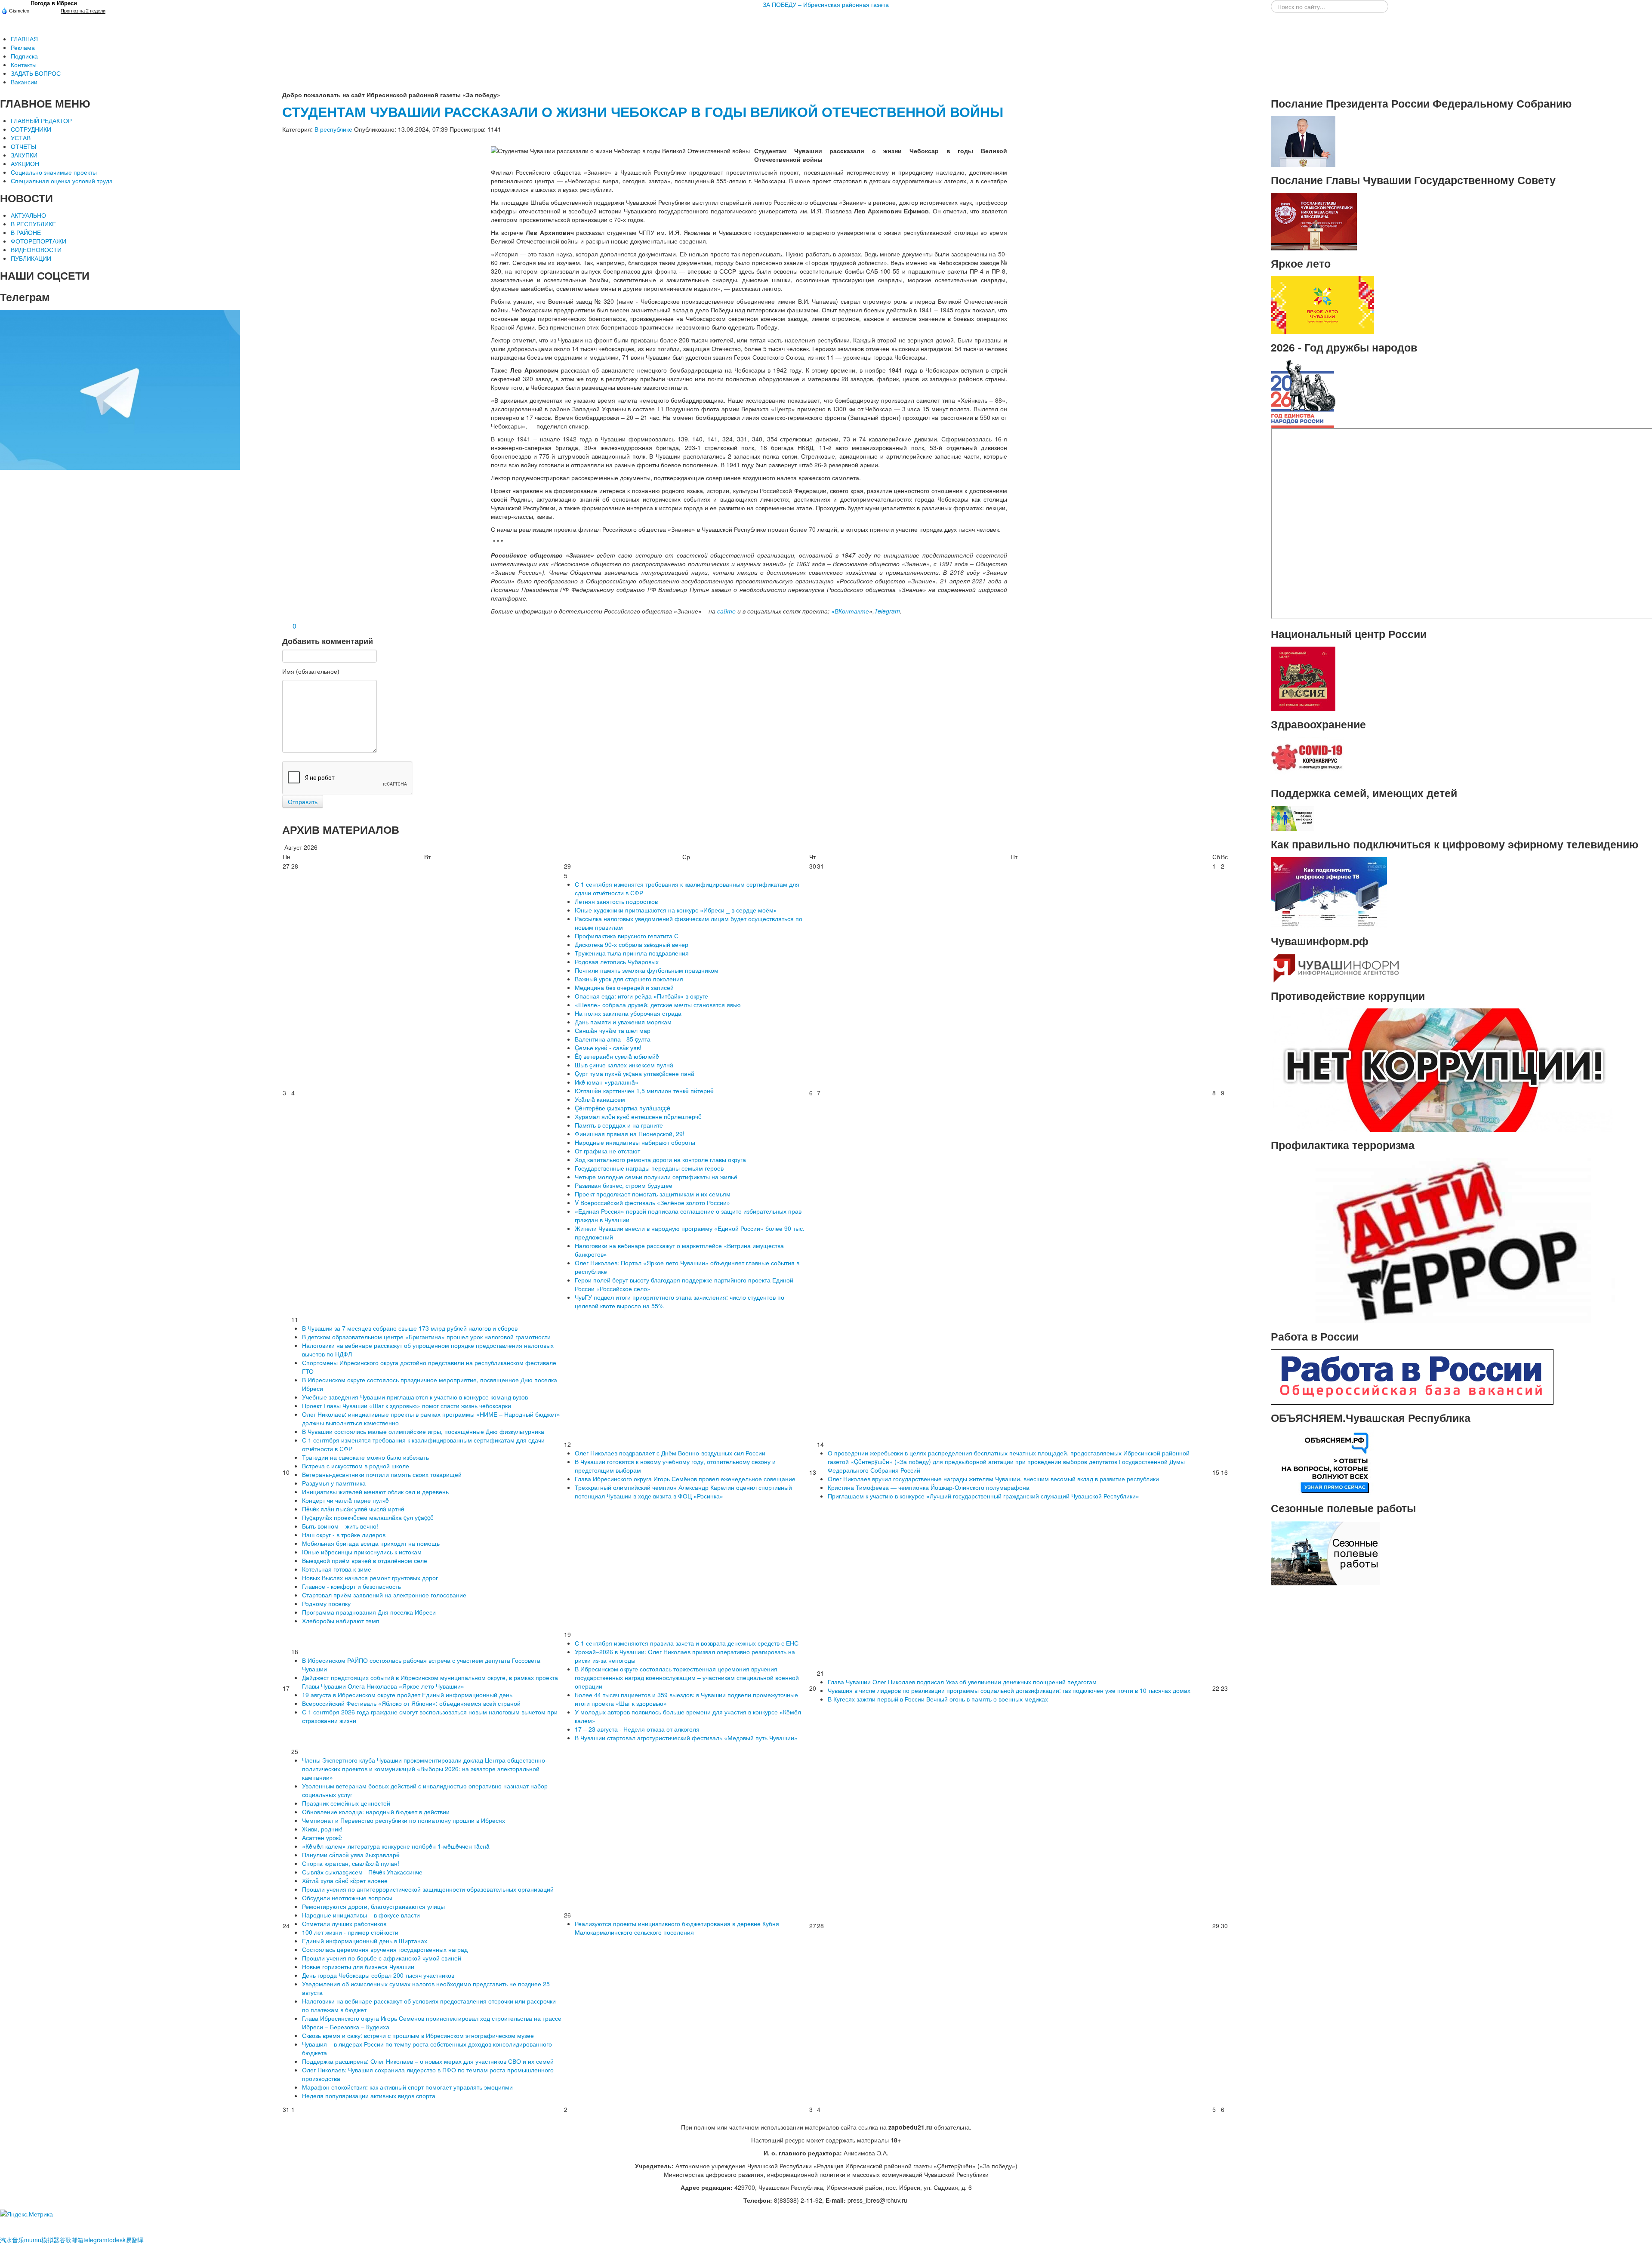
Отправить (303, 801)
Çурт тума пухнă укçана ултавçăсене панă (635, 1073)
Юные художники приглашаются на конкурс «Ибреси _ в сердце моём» (676, 910)
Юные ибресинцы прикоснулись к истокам (362, 1552)
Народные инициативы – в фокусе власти (361, 1915)
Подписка (24, 56)
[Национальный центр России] (1303, 678)
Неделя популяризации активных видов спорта (369, 2096)
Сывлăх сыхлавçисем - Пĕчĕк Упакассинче (362, 1872)
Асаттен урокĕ (322, 1837)
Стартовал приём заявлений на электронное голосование (384, 1595)
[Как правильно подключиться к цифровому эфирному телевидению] (1329, 891)
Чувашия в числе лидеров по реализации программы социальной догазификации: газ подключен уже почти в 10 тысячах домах (1009, 1690)
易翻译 (135, 2240)
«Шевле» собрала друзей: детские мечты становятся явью (658, 1005)
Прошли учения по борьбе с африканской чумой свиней (382, 1958)
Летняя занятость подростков (616, 901)
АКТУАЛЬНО (28, 215)
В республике (333, 129)
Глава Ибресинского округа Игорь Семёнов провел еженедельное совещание (685, 1479)
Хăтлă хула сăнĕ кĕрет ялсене (345, 1880)
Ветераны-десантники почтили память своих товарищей (382, 1474)
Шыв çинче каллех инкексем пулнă (624, 1065)
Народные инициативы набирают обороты (635, 1142)
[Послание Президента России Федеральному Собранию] (1303, 141)
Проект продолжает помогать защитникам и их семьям (653, 1194)
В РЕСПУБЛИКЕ (33, 224)
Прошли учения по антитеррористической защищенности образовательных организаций (428, 1889)
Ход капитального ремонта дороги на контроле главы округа (660, 1159)
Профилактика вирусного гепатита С (627, 936)
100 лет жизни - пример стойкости (350, 1932)
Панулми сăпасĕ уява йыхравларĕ (351, 1855)
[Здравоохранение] (1307, 758)
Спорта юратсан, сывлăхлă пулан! (351, 1863)
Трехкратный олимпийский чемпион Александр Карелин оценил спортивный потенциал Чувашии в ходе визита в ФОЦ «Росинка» (683, 1492)
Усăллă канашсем (600, 1099)
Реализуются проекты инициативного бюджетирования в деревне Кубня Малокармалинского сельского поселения (677, 1928)
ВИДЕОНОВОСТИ (36, 250)
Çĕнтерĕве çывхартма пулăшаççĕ (623, 1108)
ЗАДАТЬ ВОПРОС (36, 73)
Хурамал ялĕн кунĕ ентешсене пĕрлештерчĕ (638, 1116)
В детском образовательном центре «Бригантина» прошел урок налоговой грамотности (426, 1337)
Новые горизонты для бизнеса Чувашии (358, 1967)
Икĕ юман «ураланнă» (607, 1082)
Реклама (23, 47)
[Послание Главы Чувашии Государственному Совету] (1314, 221)
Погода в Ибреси (54, 3)
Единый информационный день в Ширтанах (365, 1941)
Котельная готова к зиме (337, 1569)
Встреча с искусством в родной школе (356, 1466)
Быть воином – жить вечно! (340, 1526)
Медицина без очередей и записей (624, 987)
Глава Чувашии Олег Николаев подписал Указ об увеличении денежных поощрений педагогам (962, 1682)
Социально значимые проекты (54, 172)
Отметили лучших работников (344, 1923)
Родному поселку (326, 1603)
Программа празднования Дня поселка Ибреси (369, 1612)
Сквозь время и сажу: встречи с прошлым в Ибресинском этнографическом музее (418, 2035)
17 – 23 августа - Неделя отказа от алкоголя (637, 1729)
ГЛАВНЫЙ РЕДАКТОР (41, 120)
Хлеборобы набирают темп (341, 1621)
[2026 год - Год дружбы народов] (1303, 393)
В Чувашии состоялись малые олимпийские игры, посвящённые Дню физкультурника (423, 1431)
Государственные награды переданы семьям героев (649, 1168)
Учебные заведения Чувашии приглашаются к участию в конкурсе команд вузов (415, 1397)
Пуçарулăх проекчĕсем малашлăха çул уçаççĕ (368, 1517)
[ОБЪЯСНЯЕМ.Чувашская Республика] (1326, 1462)
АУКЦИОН (25, 163)
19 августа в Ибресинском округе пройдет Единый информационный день (407, 1695)
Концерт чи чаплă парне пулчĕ (345, 1500)
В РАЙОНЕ (26, 232)
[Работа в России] (1412, 1376)
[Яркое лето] (1322, 304)
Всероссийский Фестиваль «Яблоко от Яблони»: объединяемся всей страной (411, 1703)
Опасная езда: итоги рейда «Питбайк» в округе (641, 996)
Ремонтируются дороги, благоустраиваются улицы (373, 1906)
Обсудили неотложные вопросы (347, 1898)
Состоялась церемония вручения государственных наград (385, 1949)
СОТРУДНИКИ (31, 129)
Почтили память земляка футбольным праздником (647, 970)
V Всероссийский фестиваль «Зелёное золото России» (652, 1202)
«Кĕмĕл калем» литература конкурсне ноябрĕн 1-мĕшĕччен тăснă (396, 1846)
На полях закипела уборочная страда (628, 1013)
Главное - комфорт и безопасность (351, 1586)
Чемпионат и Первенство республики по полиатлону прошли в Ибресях (404, 1820)
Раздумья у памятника (334, 1483)
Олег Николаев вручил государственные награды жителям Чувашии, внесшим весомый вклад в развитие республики (993, 1479)
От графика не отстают (607, 1151)
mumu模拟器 (42, 2240)
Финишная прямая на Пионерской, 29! (630, 1134)
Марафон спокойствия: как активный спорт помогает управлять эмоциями (407, 2087)
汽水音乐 (12, 2240)
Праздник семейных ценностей (346, 1803)
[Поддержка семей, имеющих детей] (1292, 817)
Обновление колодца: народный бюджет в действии (376, 1812)
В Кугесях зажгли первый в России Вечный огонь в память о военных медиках (938, 1699)
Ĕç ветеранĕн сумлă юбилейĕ (617, 1056)
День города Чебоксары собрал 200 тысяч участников (378, 1975)
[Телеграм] (120, 389)
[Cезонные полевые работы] (1326, 1552)
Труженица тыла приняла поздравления (632, 953)
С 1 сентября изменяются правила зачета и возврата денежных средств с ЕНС (687, 1643)
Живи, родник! (322, 1829)
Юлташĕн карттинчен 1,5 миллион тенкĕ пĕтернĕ (644, 1091)
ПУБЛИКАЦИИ (31, 258)
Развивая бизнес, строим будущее (624, 1185)
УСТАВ (21, 138)
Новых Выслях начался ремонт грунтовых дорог (370, 1578)
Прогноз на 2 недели (83, 11)
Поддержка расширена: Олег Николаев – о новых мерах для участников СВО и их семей (428, 2061)
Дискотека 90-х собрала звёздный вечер (632, 944)
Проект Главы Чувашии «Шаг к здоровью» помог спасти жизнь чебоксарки (407, 1406)
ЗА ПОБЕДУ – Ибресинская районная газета (826, 4)
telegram (96, 2240)
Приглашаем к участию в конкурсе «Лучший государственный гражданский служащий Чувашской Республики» (983, 1496)
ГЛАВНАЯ (24, 39)
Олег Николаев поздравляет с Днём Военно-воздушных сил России (670, 1453)
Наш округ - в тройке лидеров (344, 1535)
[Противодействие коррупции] (1443, 1069)
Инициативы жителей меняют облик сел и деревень (375, 1492)
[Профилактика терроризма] (1443, 1239)
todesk (117, 2240)
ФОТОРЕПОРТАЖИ (39, 241)
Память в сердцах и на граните (619, 1125)
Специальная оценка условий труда (62, 181)
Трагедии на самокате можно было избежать (365, 1457)
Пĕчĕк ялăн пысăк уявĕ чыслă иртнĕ (353, 1509)
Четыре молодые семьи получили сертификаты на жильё (656, 1177)
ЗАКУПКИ (24, 155)
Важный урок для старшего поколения (629, 979)
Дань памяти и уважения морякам (623, 1022)
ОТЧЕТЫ (23, 146)
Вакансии (24, 82)
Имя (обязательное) (311, 671)
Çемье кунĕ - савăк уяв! (608, 1048)
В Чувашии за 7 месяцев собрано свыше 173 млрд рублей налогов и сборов (410, 1328)
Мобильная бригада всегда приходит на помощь (371, 1543)
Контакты (24, 65)
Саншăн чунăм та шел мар (613, 1030)
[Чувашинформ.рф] (1335, 967)
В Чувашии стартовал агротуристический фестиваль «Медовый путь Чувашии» (686, 1738)
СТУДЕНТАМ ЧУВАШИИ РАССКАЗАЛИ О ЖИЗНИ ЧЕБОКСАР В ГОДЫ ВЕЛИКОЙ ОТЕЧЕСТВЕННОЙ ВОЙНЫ (643, 112)
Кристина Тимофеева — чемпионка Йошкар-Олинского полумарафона (929, 1487)
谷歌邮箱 (71, 2240)
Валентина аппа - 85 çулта (613, 1039)
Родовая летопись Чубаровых (617, 962)
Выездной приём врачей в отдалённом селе (365, 1560)
